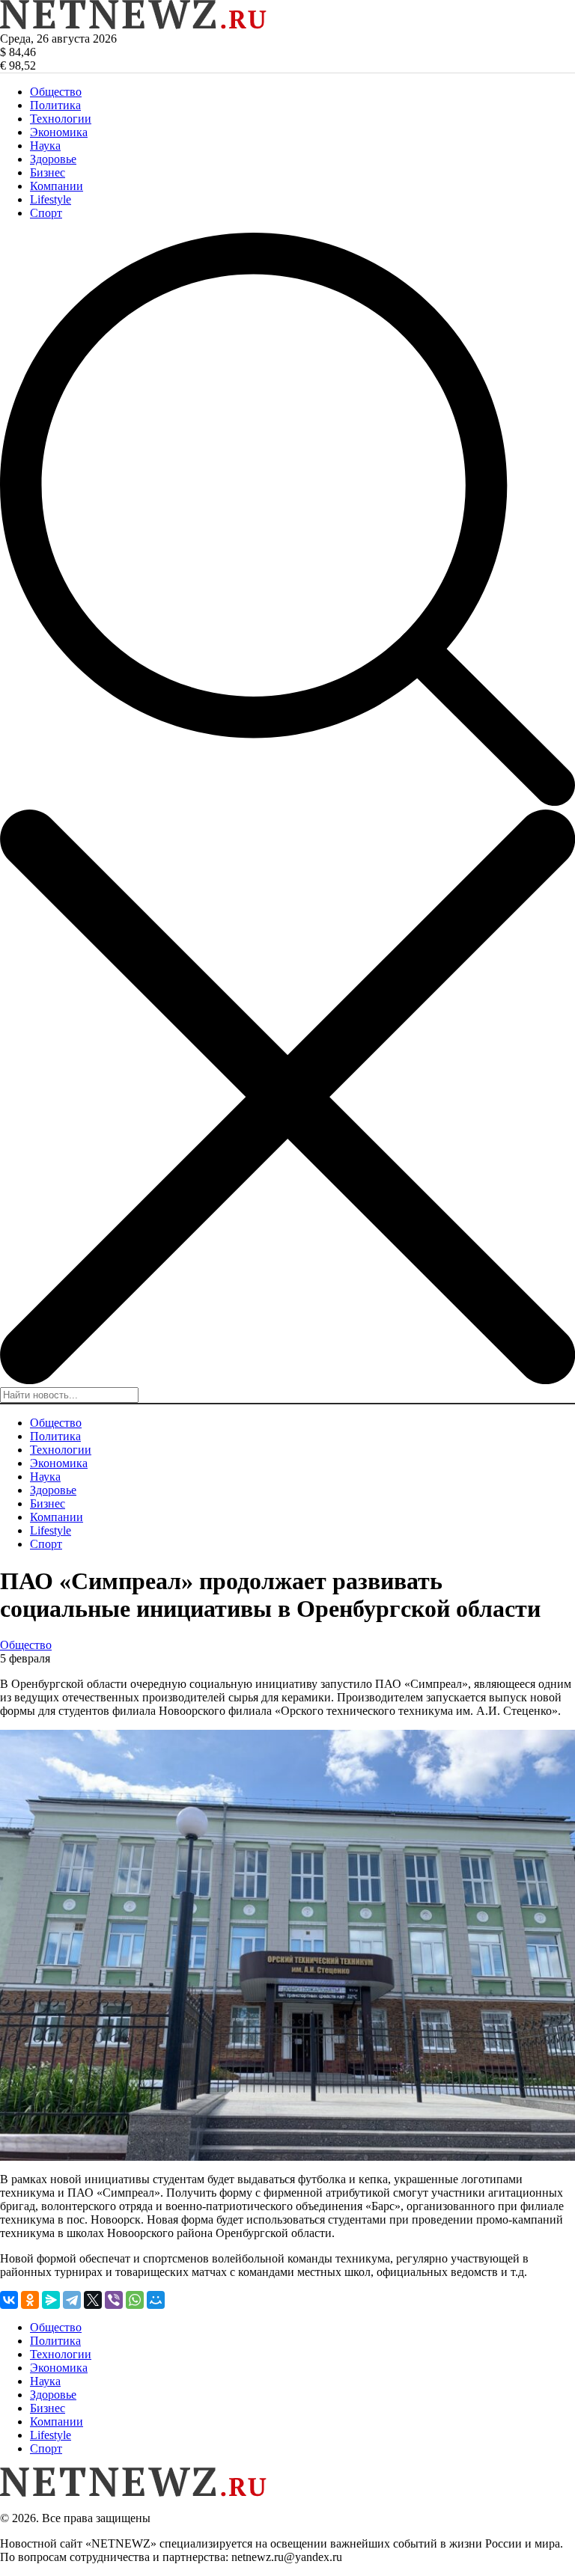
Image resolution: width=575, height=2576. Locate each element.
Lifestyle (51, 199)
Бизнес (48, 172)
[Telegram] (72, 2300)
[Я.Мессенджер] (51, 2300)
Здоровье (53, 159)
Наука (45, 146)
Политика (55, 105)
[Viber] (114, 2300)
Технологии (61, 119)
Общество (56, 92)
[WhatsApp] (135, 2300)
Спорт (46, 213)
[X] (93, 2300)
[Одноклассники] (30, 2300)
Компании (57, 186)
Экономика (59, 132)
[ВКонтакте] (9, 2300)
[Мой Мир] (156, 2300)
